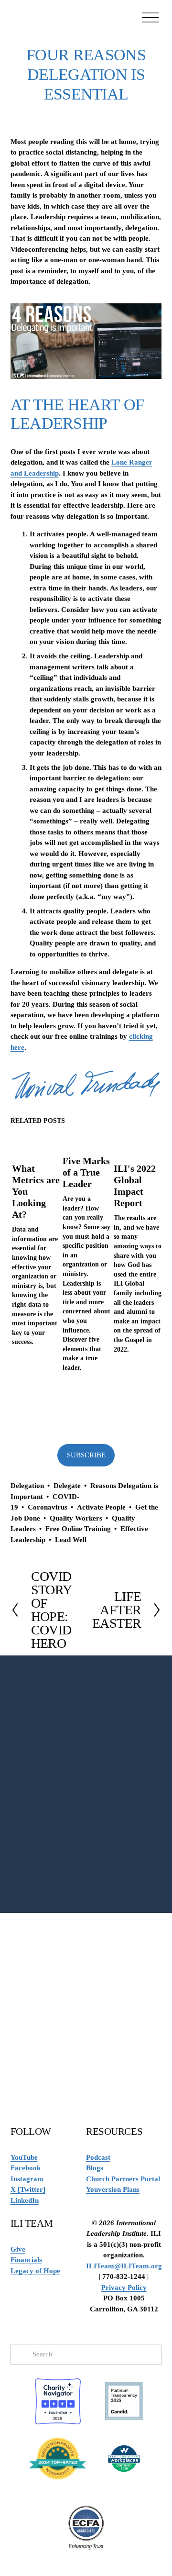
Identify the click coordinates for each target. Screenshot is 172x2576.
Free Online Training (78, 1529)
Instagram (27, 2179)
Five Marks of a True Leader (86, 1172)
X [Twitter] (28, 2189)
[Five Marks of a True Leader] (86, 1140)
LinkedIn (25, 2200)
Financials (26, 2260)
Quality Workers (76, 1518)
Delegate (67, 1486)
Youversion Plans (113, 2189)
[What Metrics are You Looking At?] (36, 1144)
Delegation (27, 1486)
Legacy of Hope (35, 2271)
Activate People (101, 1507)
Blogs (95, 2168)
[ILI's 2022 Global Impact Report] (138, 1144)
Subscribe (86, 1455)
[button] (145, 1121)
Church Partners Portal (123, 2179)
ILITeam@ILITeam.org (124, 2266)
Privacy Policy (124, 2287)
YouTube (24, 2157)
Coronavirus (48, 1507)
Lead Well (71, 1540)
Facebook (26, 2168)
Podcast (98, 2157)
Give (18, 2249)
